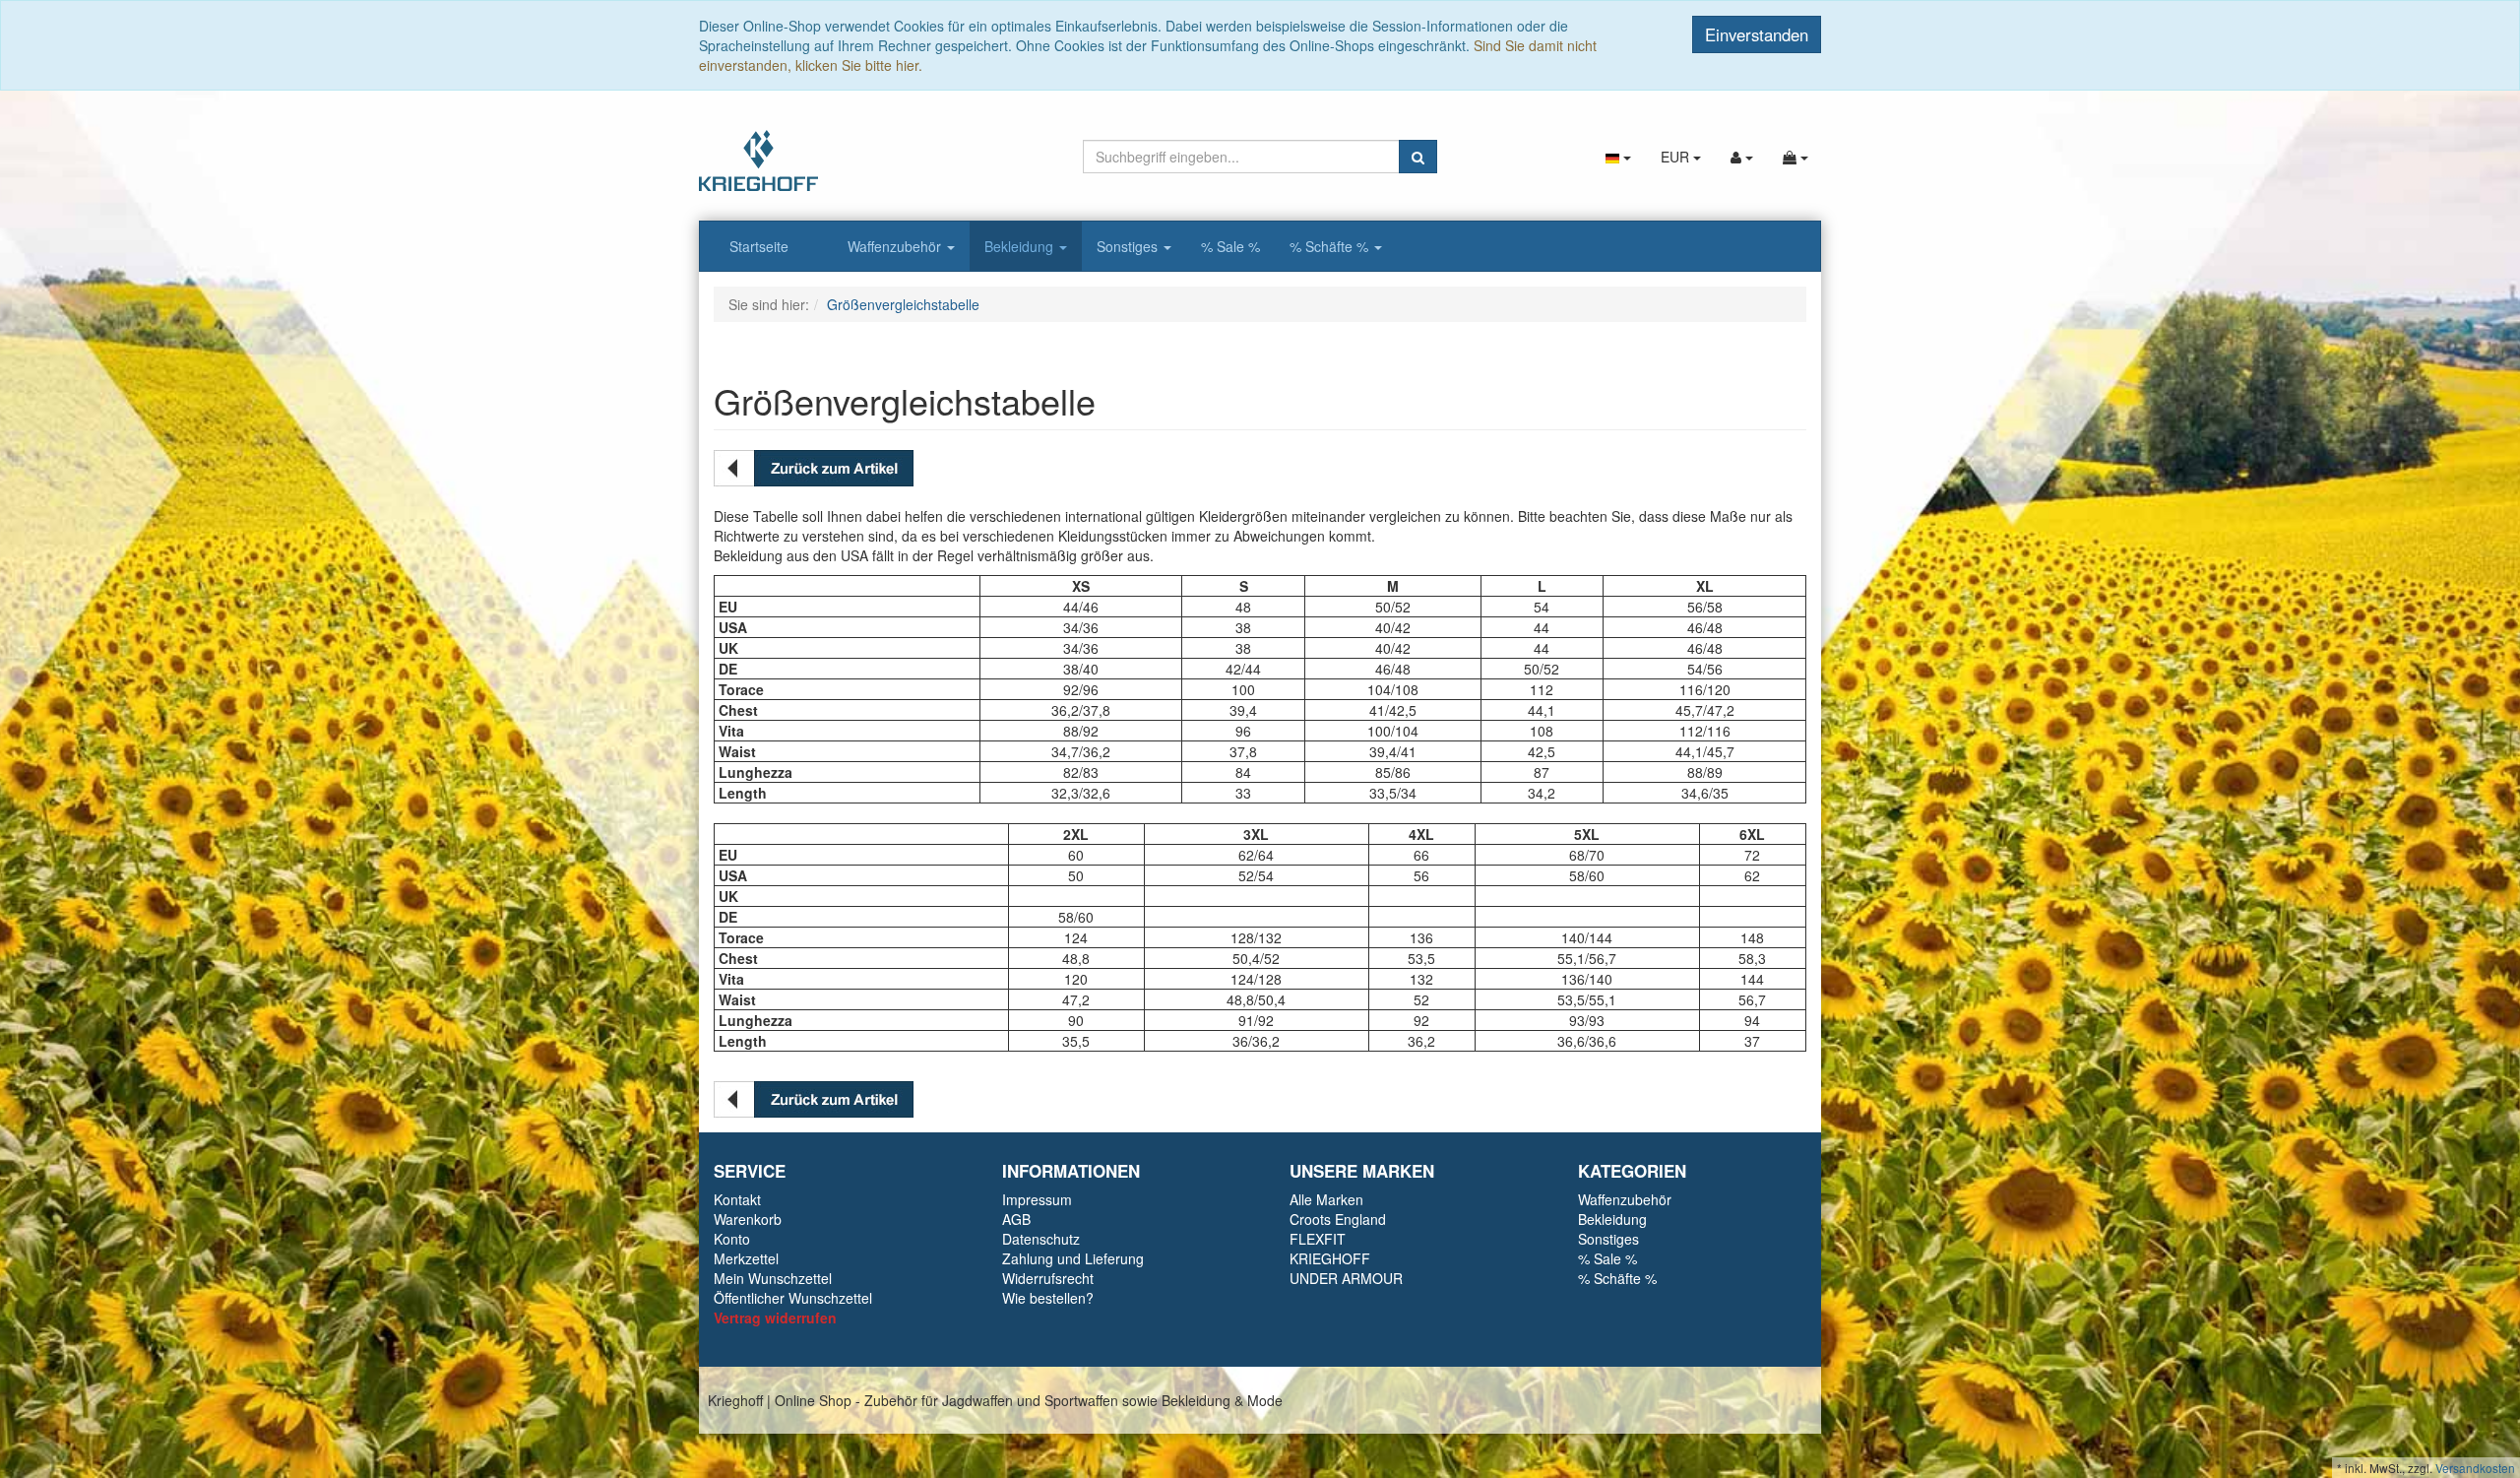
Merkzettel (746, 1258)
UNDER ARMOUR (1346, 1278)
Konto (732, 1239)
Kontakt (737, 1199)
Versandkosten (2475, 1468)
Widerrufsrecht (1048, 1278)
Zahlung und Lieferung (1073, 1258)
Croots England (1338, 1219)
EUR (1677, 157)
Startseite (759, 246)
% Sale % (1230, 246)
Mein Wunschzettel (773, 1278)
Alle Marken (1326, 1199)
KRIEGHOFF (1330, 1258)
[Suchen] (1418, 157)
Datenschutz (1041, 1239)
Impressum (1037, 1199)
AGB (1016, 1219)
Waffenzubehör (896, 246)
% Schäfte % (1331, 246)
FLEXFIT (1318, 1239)
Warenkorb (748, 1219)
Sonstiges (1129, 246)
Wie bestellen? (1048, 1298)
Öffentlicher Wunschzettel (793, 1298)
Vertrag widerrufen (775, 1317)
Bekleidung (1021, 246)
